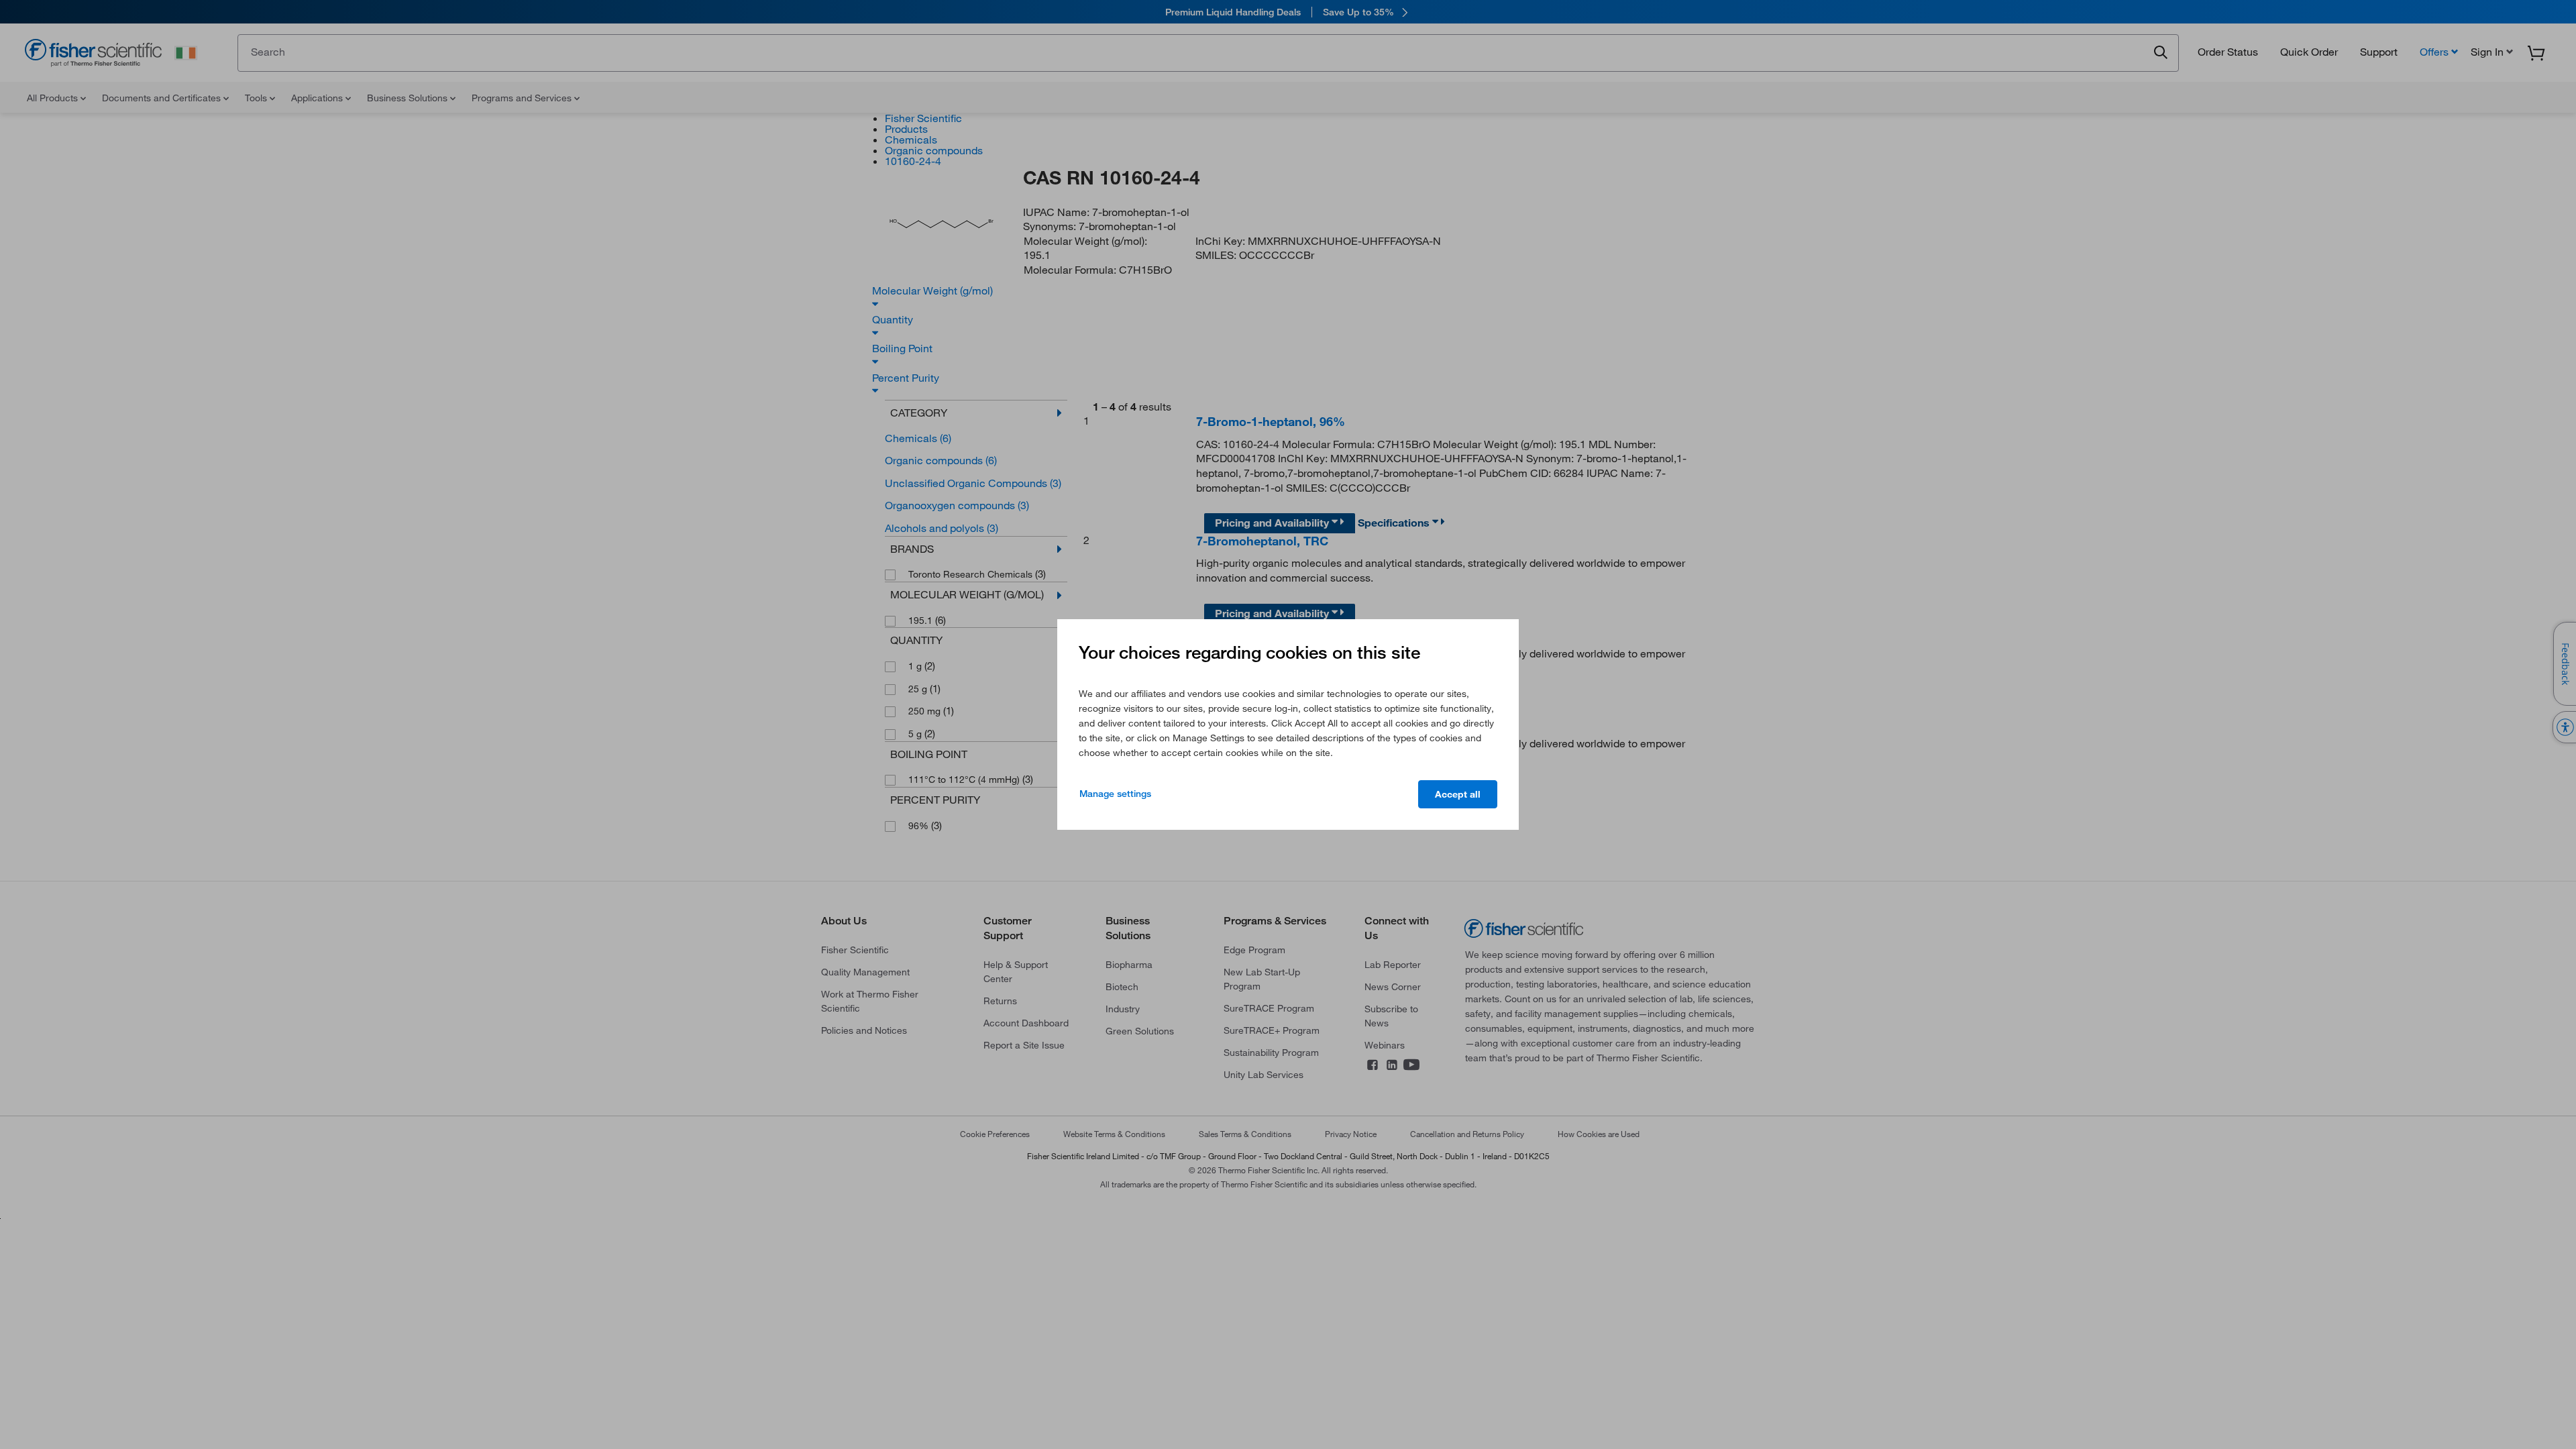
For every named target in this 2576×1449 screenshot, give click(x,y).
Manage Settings (1115, 794)
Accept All (1458, 794)
